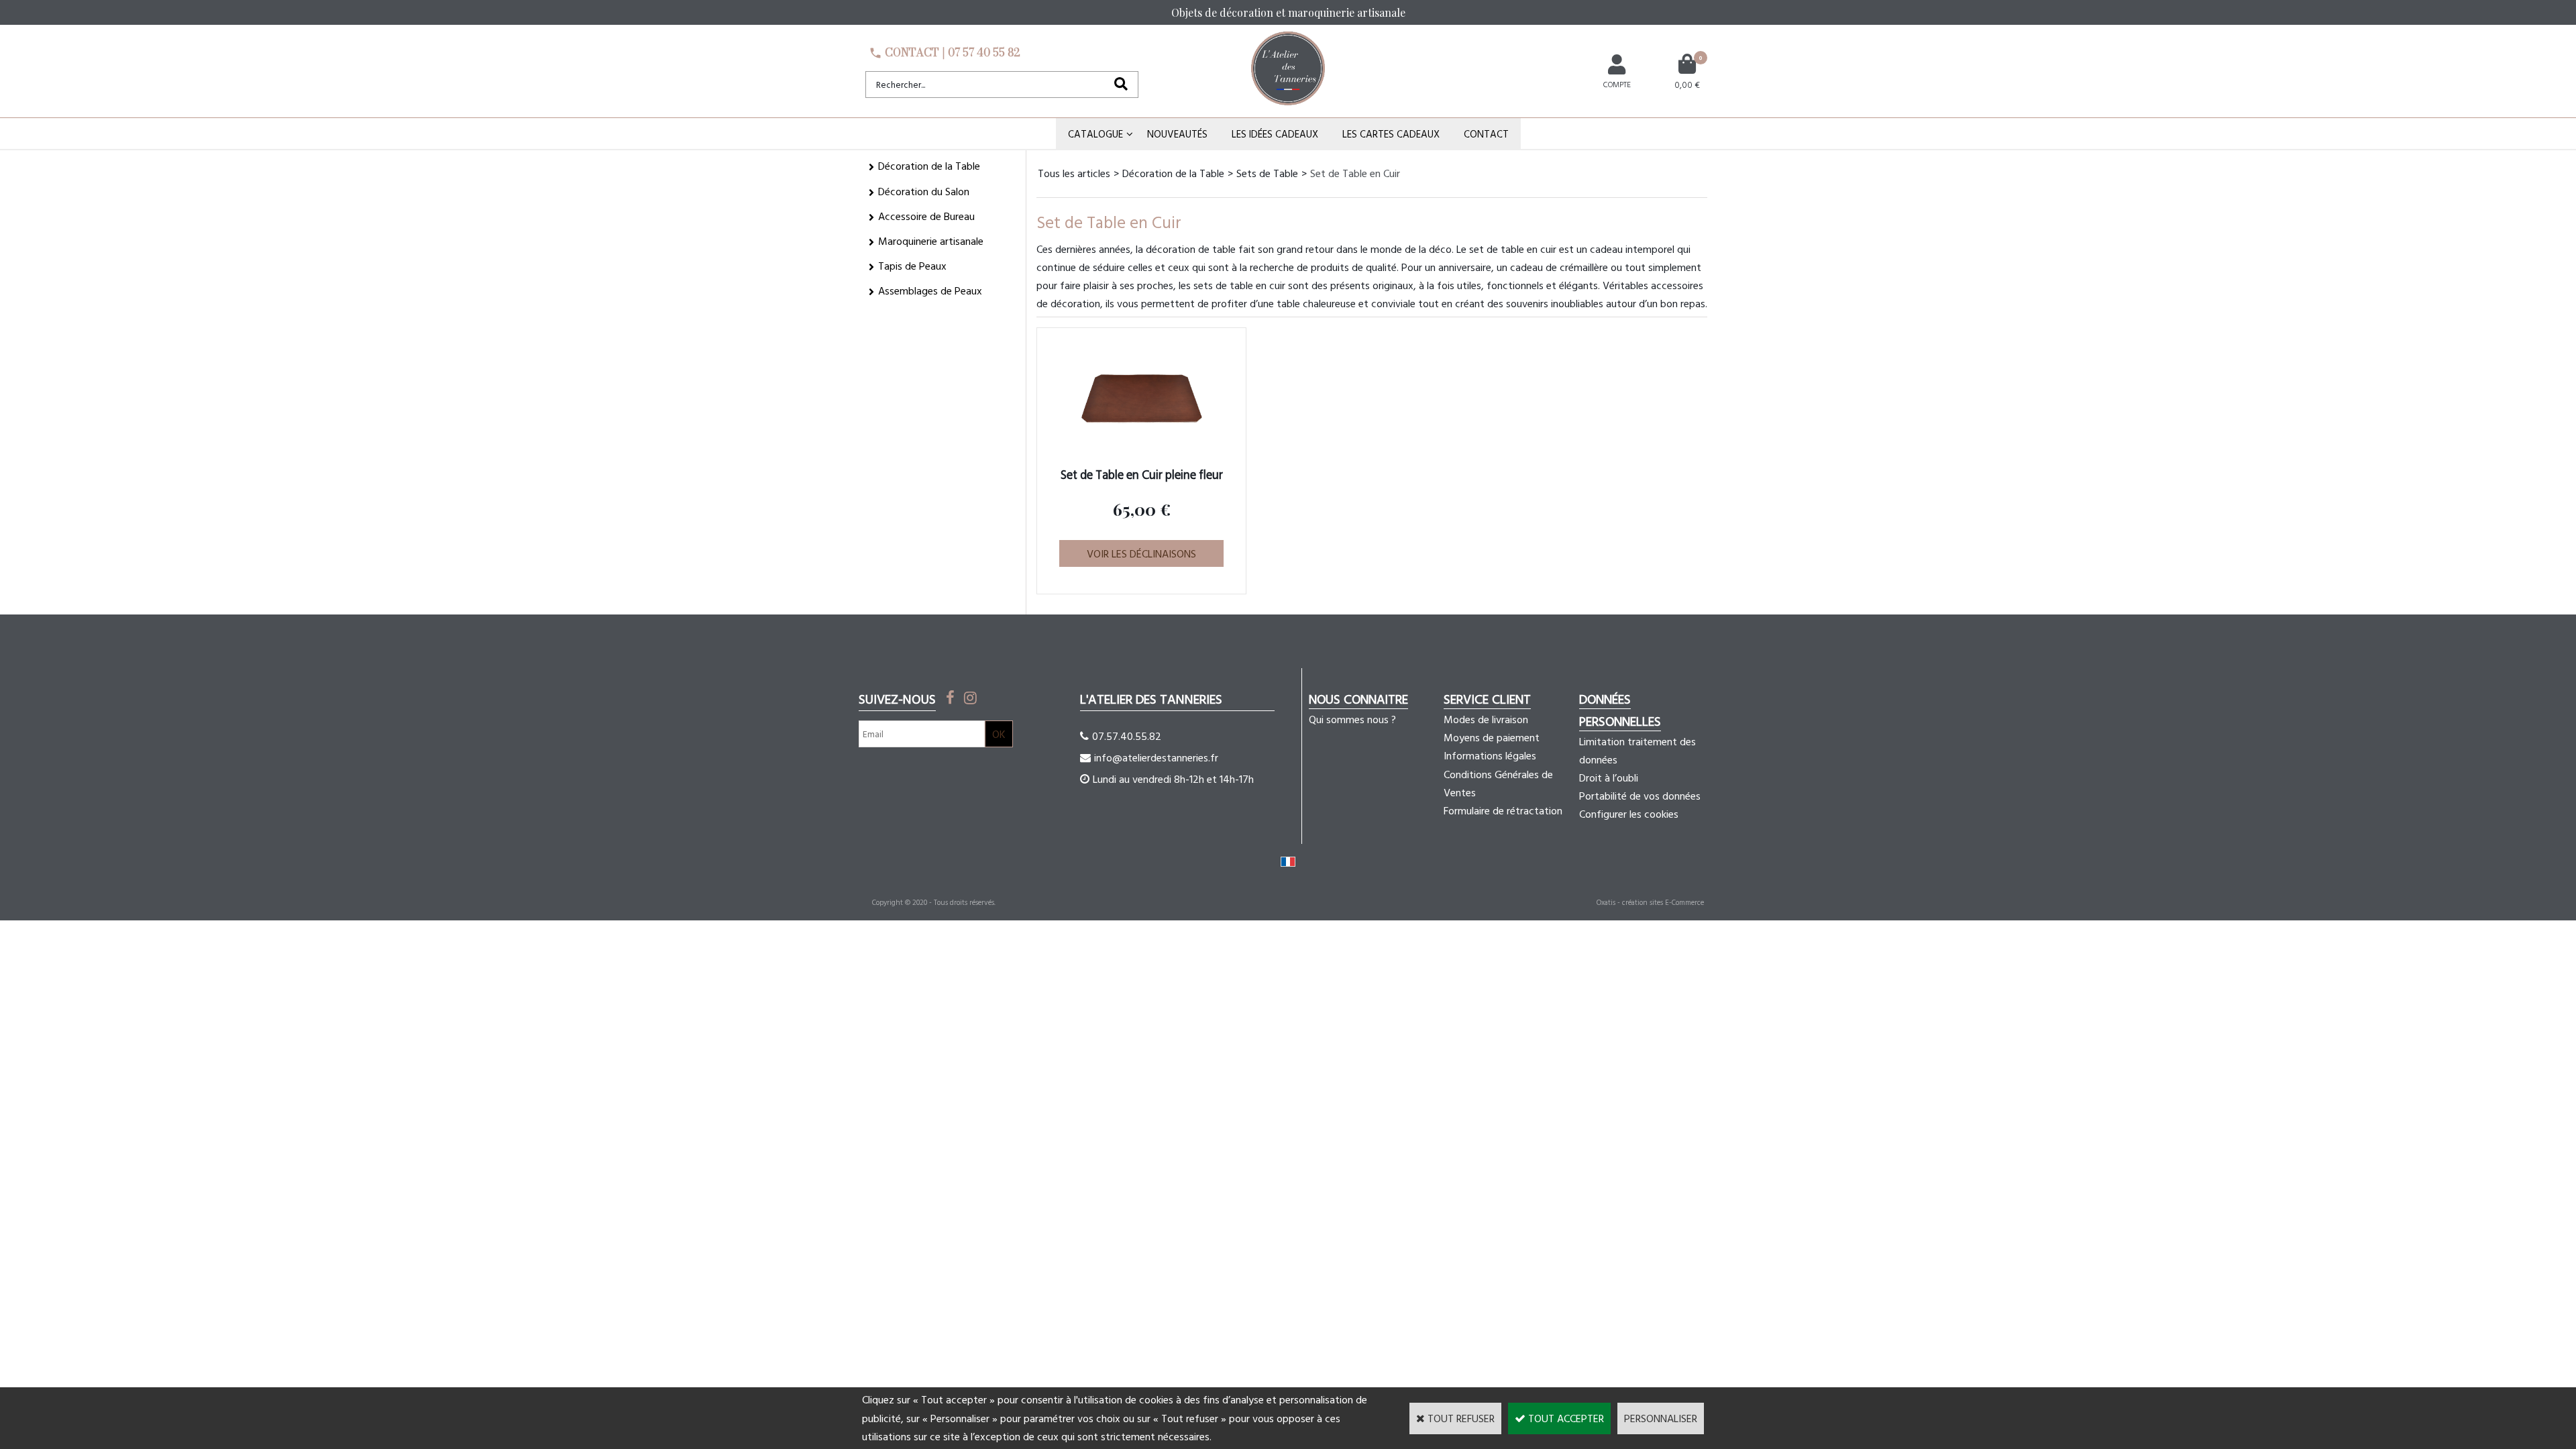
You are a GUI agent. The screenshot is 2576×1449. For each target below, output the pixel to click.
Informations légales (1490, 755)
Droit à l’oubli (1609, 777)
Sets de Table (1267, 173)
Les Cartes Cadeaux (1391, 134)
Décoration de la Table (929, 166)
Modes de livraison (1486, 719)
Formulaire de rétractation (1503, 810)
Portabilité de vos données (1640, 796)
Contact (1486, 134)
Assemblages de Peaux (930, 290)
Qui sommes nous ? (1352, 719)
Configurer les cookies (1629, 814)
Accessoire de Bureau (926, 216)
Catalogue (1095, 134)
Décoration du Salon (924, 191)
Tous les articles (1074, 173)
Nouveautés (1177, 134)
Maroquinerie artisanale (931, 241)
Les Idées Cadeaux (1275, 134)
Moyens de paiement (1492, 737)
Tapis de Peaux (912, 266)
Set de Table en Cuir (1355, 173)
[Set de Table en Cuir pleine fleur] (1142, 455)
